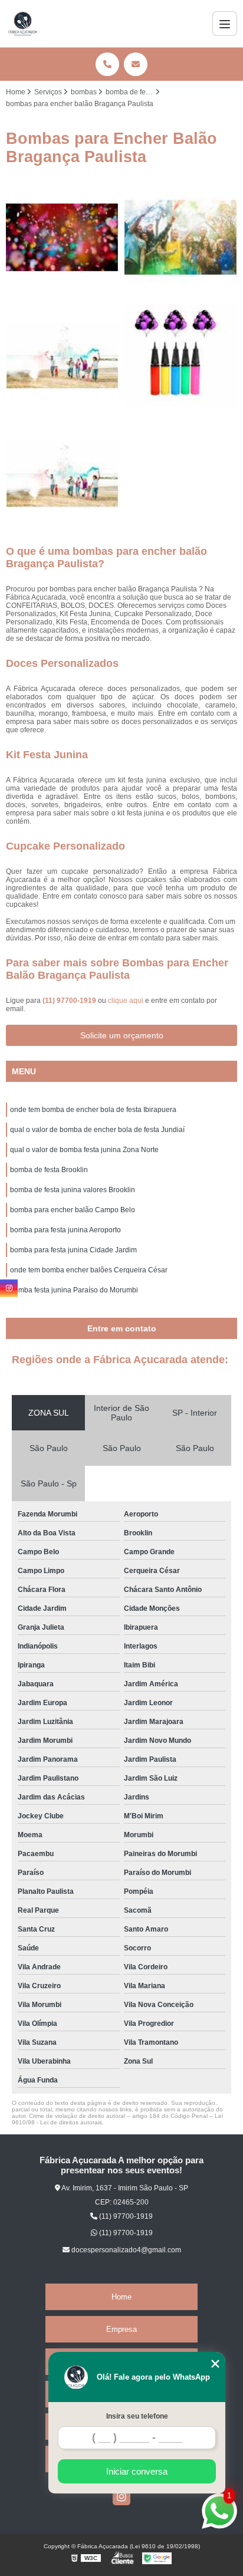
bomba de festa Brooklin (49, 1170)
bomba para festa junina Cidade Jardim (73, 1250)
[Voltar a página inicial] (23, 24)
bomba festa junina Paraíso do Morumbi (74, 1290)
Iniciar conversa (137, 2471)
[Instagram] (121, 2496)
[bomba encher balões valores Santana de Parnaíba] (62, 474)
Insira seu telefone (137, 2416)
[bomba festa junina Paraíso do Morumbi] (181, 237)
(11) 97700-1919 (70, 1001)
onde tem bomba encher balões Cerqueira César (89, 1270)
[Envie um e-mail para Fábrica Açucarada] (136, 64)
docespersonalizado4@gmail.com (125, 2250)
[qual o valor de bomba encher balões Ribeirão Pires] (181, 356)
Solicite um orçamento (122, 1035)
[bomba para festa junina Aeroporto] (62, 356)
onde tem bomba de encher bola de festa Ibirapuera (93, 1110)
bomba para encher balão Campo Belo (73, 1210)
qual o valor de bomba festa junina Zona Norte (84, 1150)
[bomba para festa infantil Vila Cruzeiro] (62, 237)
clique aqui (126, 1001)
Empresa (121, 2329)
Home (121, 2297)
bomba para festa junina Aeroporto (65, 1230)
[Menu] (225, 24)
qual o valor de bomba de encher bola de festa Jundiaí (97, 1130)
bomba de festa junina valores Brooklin (73, 1190)
